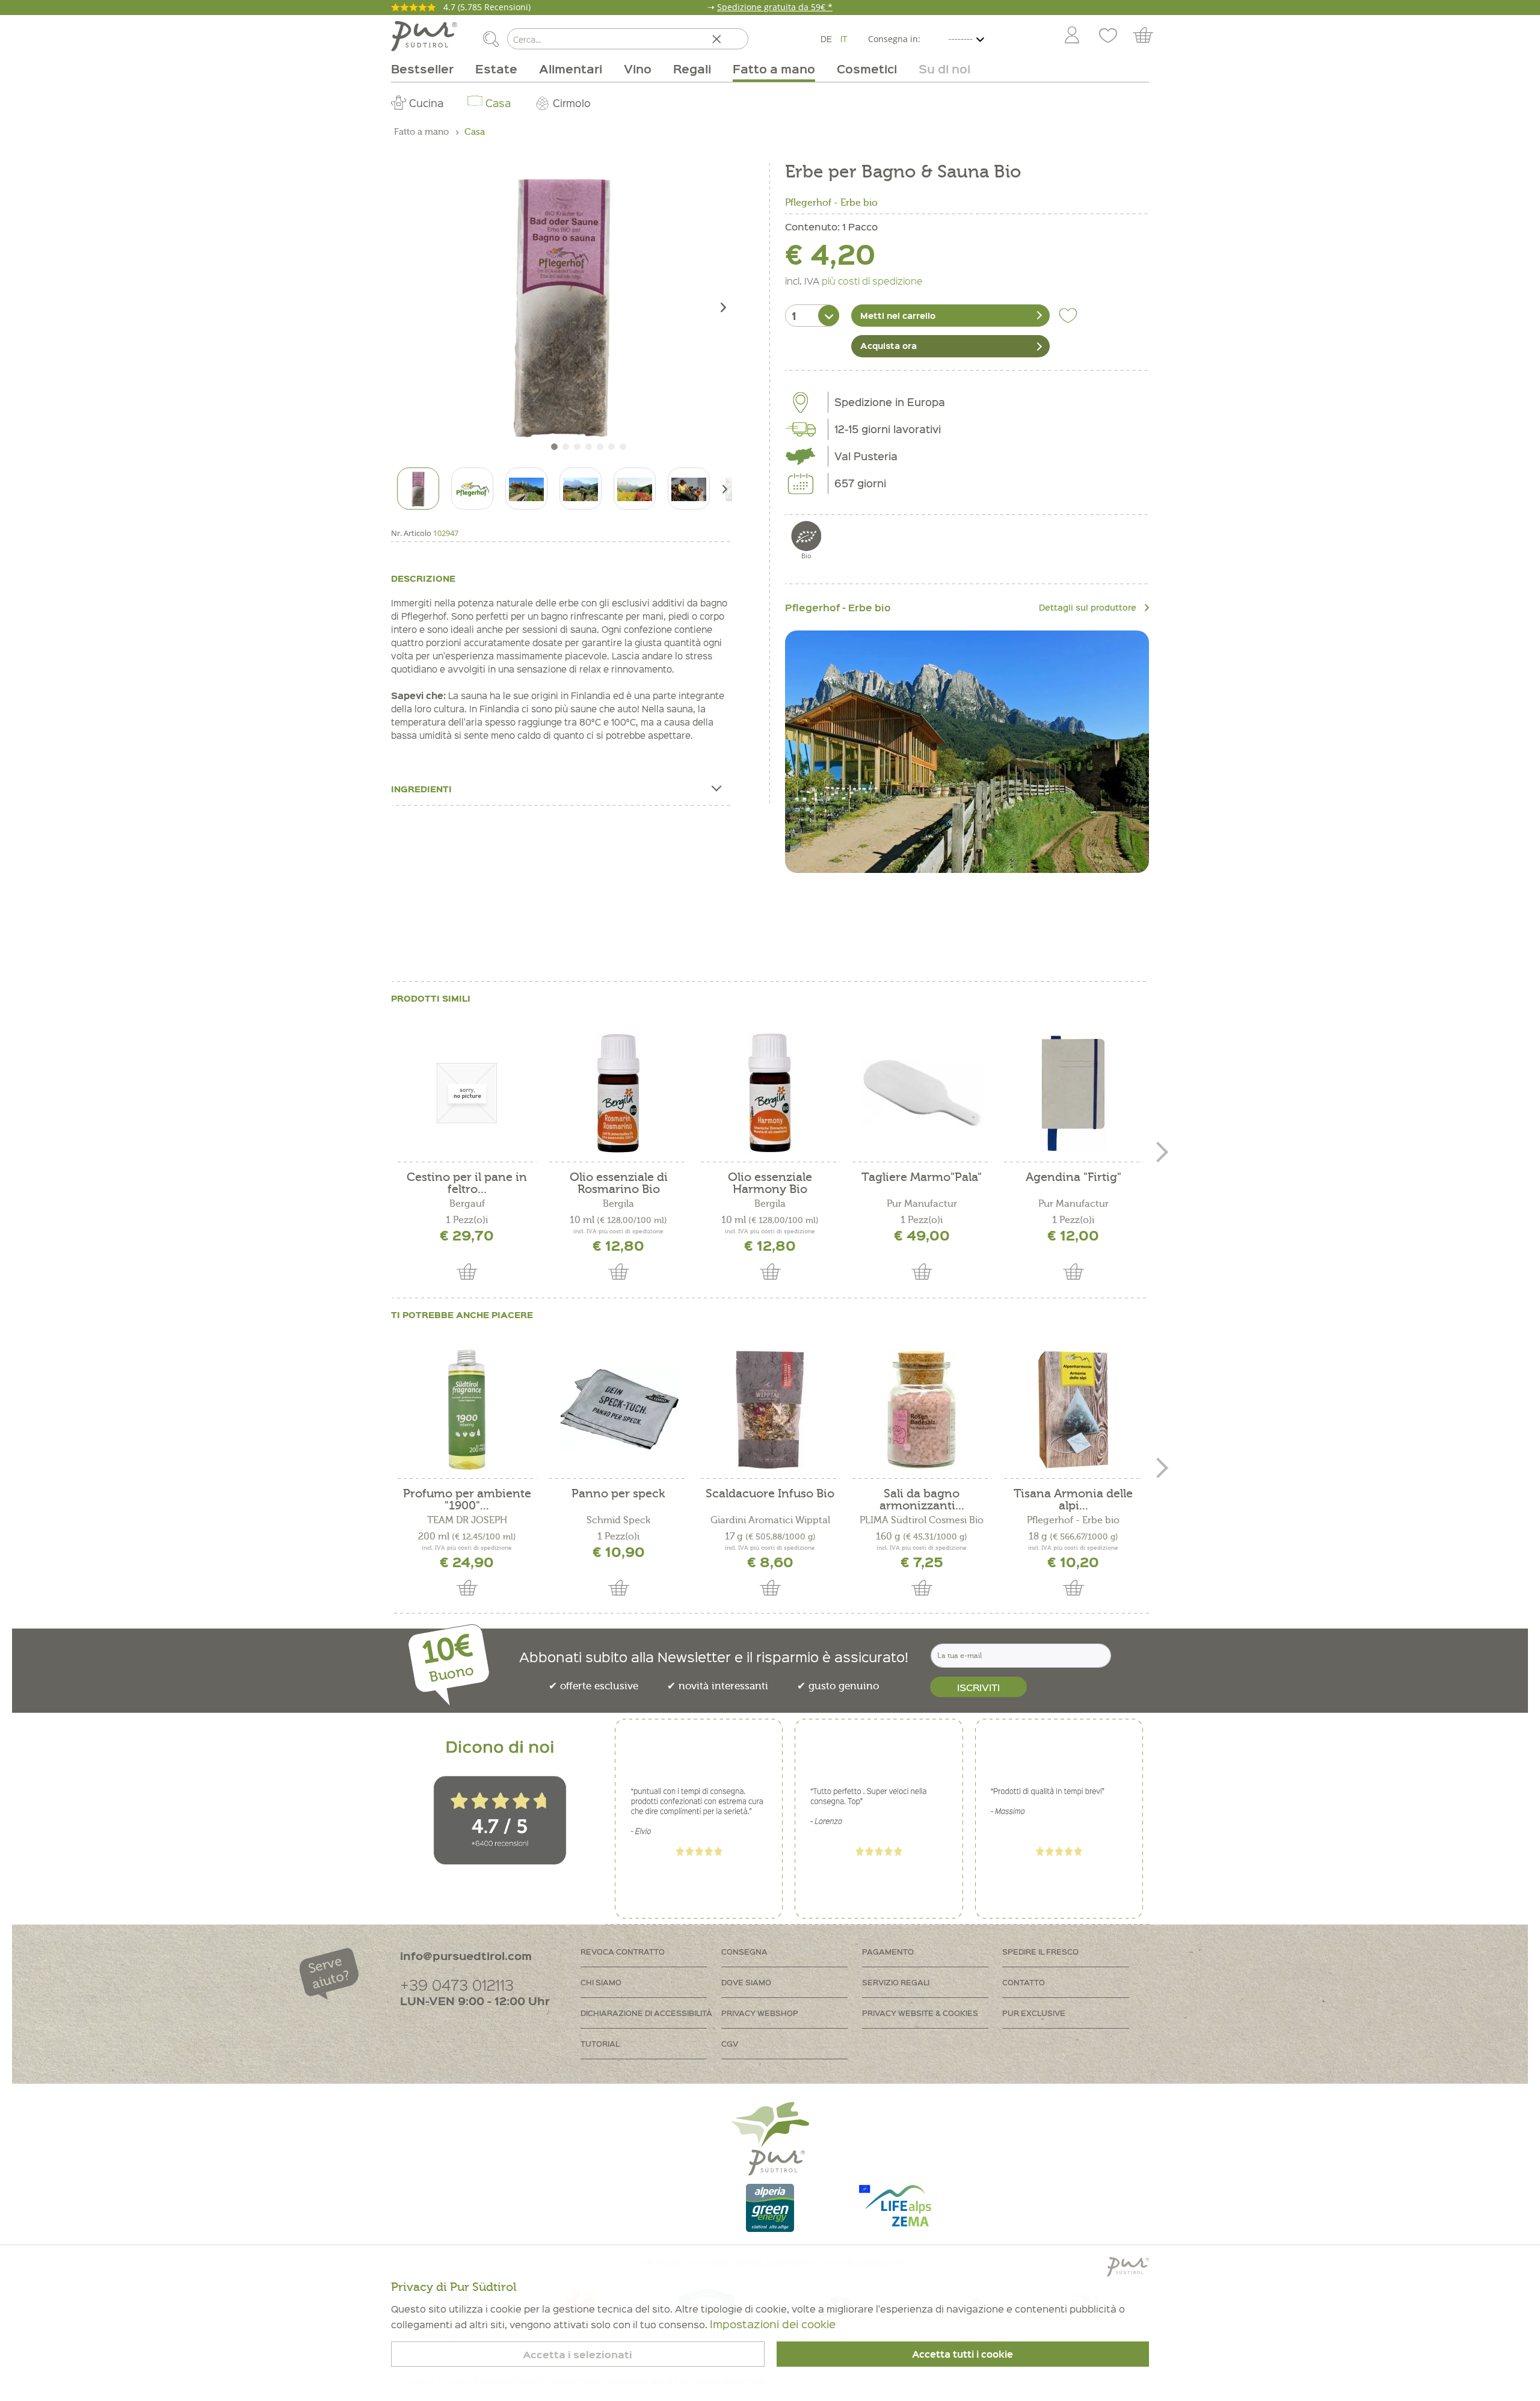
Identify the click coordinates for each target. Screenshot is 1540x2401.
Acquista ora (889, 345)
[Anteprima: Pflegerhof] (472, 489)
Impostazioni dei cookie (773, 2324)
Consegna (744, 1951)
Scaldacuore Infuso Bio (770, 1494)
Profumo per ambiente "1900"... (467, 1500)
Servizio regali (896, 1982)
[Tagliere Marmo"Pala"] (922, 1093)
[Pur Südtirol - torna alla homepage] (424, 36)
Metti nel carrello (898, 315)
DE (826, 39)
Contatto (1024, 1982)
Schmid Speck (618, 1520)
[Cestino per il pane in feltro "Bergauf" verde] (467, 1093)
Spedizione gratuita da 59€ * (775, 7)
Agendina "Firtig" (1073, 1178)
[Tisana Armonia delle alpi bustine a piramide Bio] (1073, 1410)
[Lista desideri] (1108, 36)
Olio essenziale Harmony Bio (770, 1183)
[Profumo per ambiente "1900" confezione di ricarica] (467, 1410)
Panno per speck (618, 1494)
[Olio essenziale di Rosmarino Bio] (618, 1093)
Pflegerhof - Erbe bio (831, 203)
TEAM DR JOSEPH (467, 1520)
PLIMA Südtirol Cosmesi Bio (922, 1520)
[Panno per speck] (618, 1410)
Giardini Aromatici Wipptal (770, 1520)
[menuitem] (1071, 36)
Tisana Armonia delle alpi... (1073, 1500)
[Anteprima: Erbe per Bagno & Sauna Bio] (418, 489)
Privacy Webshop (760, 2013)
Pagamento (888, 1951)
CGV (730, 2043)
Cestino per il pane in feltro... (467, 1183)
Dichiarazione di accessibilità (646, 2013)
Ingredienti (421, 789)
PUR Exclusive (1034, 2013)
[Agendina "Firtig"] (1073, 1093)
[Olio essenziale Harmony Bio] (770, 1093)
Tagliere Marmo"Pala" (922, 1178)
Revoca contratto (623, 1951)
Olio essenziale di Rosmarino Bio (619, 1183)
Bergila (618, 1204)
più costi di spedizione (872, 280)
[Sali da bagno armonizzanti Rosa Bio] (922, 1410)
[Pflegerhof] (967, 752)
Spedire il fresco (1040, 1951)
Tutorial (600, 2043)
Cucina (426, 103)
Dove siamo (746, 1982)
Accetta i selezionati (577, 2354)
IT (844, 39)
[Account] (1072, 36)
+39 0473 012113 (457, 1984)
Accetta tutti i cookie (962, 2354)
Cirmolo (572, 103)
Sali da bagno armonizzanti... (922, 1500)
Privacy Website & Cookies (920, 2013)
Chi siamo (601, 1982)
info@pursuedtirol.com (466, 1956)
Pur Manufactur (922, 1204)
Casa (498, 103)
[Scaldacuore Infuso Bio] (770, 1410)
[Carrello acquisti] (1149, 36)
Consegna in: (894, 39)
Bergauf (467, 1204)
